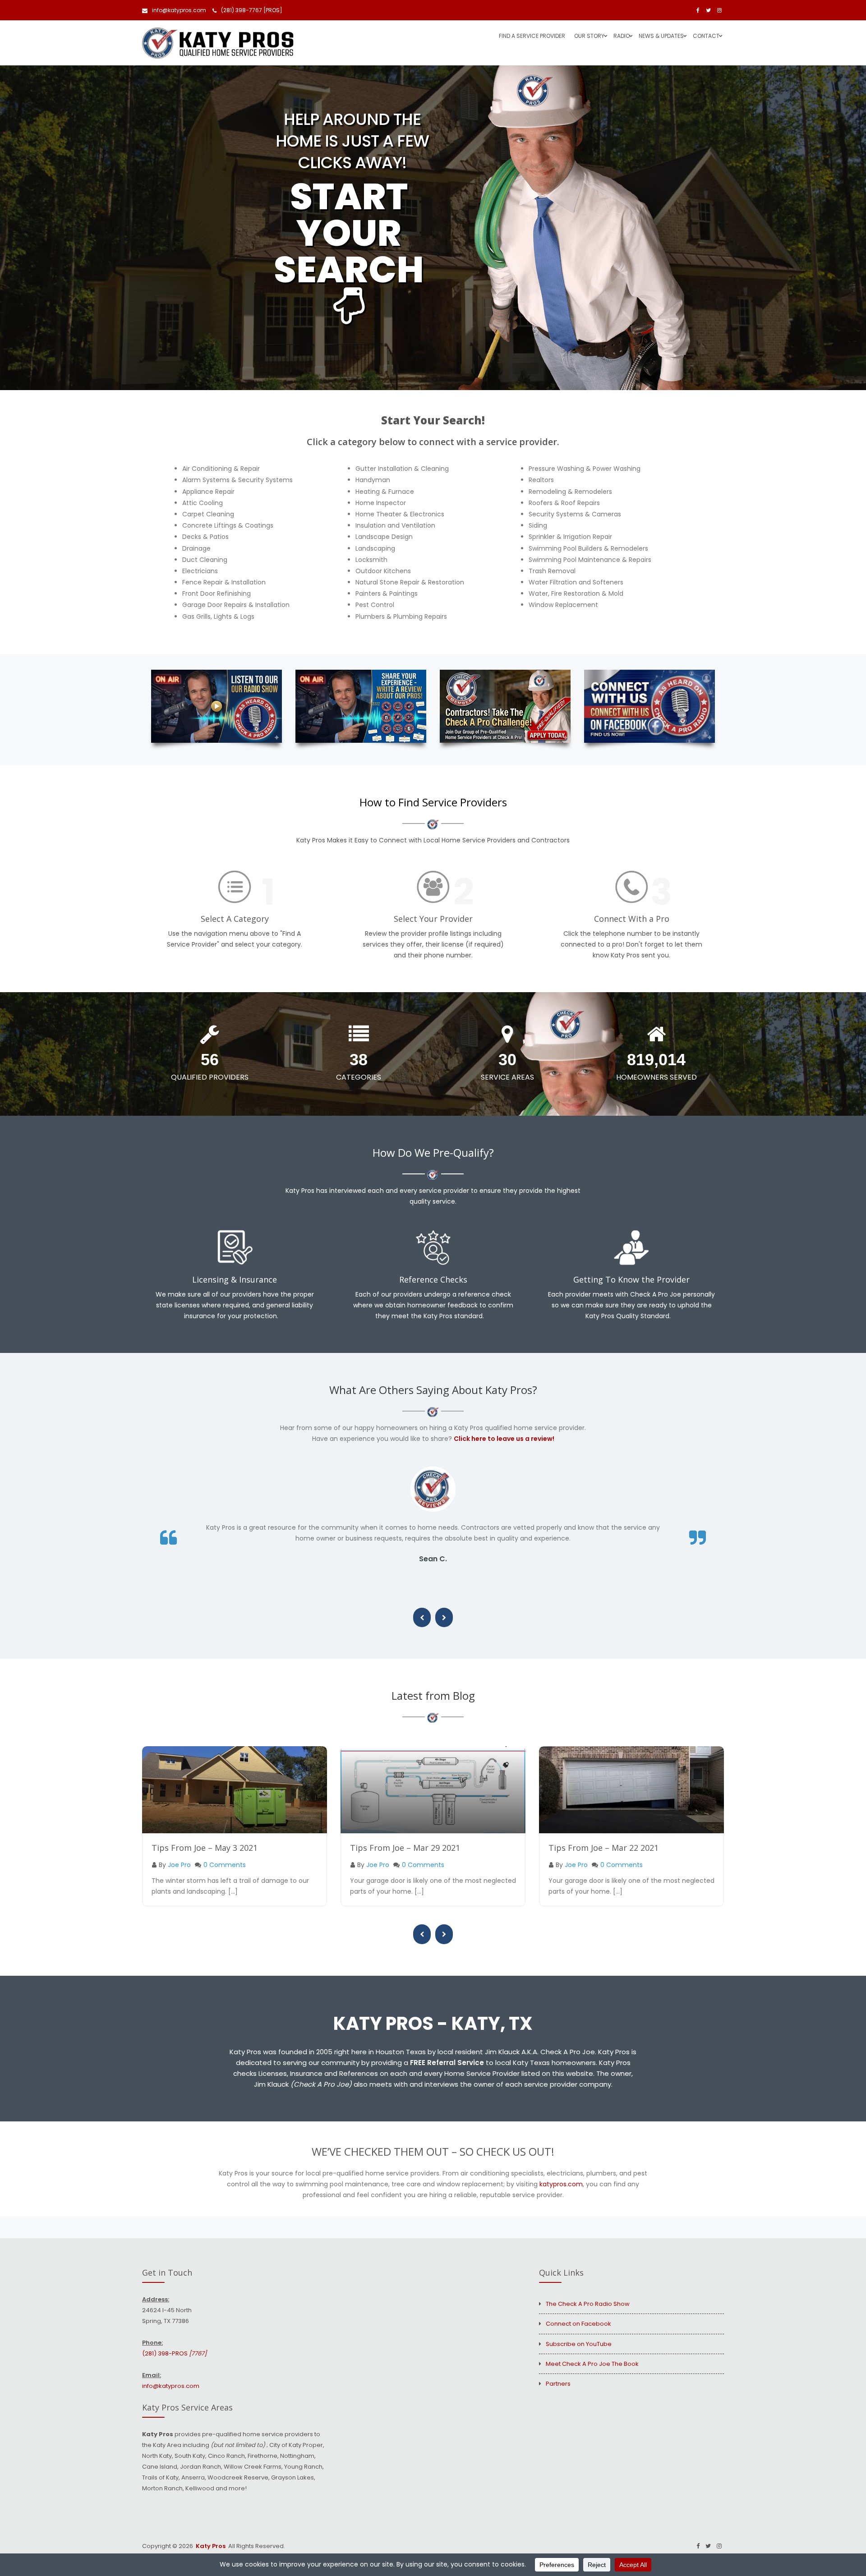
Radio (622, 36)
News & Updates (661, 36)
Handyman (373, 480)
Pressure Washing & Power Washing (585, 469)
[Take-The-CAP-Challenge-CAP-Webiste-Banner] (505, 706)
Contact (706, 36)
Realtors (541, 480)
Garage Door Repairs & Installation (236, 605)
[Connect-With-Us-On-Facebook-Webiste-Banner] (649, 706)
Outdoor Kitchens (383, 571)
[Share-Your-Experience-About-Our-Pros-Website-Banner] (361, 706)
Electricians (200, 571)
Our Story (589, 36)
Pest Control (375, 605)
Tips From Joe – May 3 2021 (205, 1848)
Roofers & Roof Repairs (564, 503)
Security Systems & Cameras (575, 514)
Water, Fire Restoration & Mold (576, 593)
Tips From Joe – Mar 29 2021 (405, 1848)
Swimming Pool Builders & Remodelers (588, 548)
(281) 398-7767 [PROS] (252, 10)
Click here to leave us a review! (504, 1439)
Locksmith (371, 560)
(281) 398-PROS (174, 2353)
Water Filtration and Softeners (576, 582)
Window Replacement (563, 605)
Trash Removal (552, 571)
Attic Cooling (203, 503)
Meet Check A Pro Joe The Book (592, 2364)
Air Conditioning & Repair (221, 469)
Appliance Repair (208, 492)
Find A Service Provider (532, 36)
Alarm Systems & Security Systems (237, 480)
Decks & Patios (205, 537)
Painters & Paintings (387, 593)
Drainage (196, 548)
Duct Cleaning (205, 560)
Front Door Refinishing (216, 593)
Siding (538, 525)
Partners (558, 2384)
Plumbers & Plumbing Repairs (401, 616)
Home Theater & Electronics (400, 514)
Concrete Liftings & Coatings (228, 525)
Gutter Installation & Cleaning (402, 469)
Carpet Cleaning (208, 514)
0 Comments (225, 1865)
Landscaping (375, 548)
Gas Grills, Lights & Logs (218, 616)
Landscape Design (384, 537)
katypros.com (561, 2184)
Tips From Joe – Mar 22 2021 (603, 1848)
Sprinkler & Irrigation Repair (570, 537)
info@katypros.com (179, 10)
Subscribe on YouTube (579, 2344)
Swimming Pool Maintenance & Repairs (590, 560)
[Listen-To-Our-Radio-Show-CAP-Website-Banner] (216, 706)
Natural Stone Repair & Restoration (410, 582)
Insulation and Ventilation (395, 525)
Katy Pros (211, 2546)
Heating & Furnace (385, 492)
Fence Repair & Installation (224, 582)
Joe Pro (179, 1865)
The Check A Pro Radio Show (588, 2304)
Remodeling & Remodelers (570, 492)
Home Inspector (381, 503)
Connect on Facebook (578, 2324)
